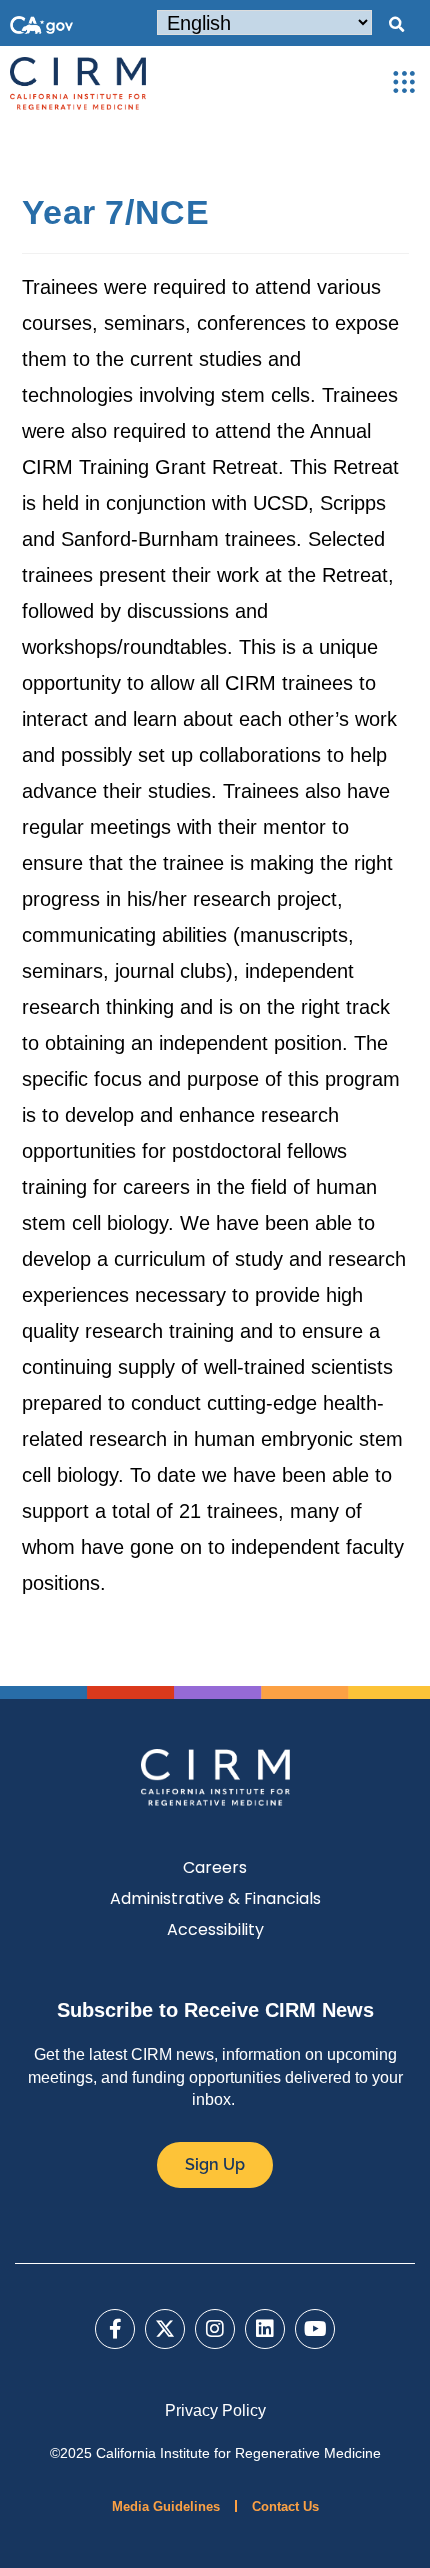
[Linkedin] (265, 2329)
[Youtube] (315, 2329)
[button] (396, 25)
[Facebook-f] (115, 2329)
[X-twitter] (165, 2329)
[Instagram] (215, 2329)
